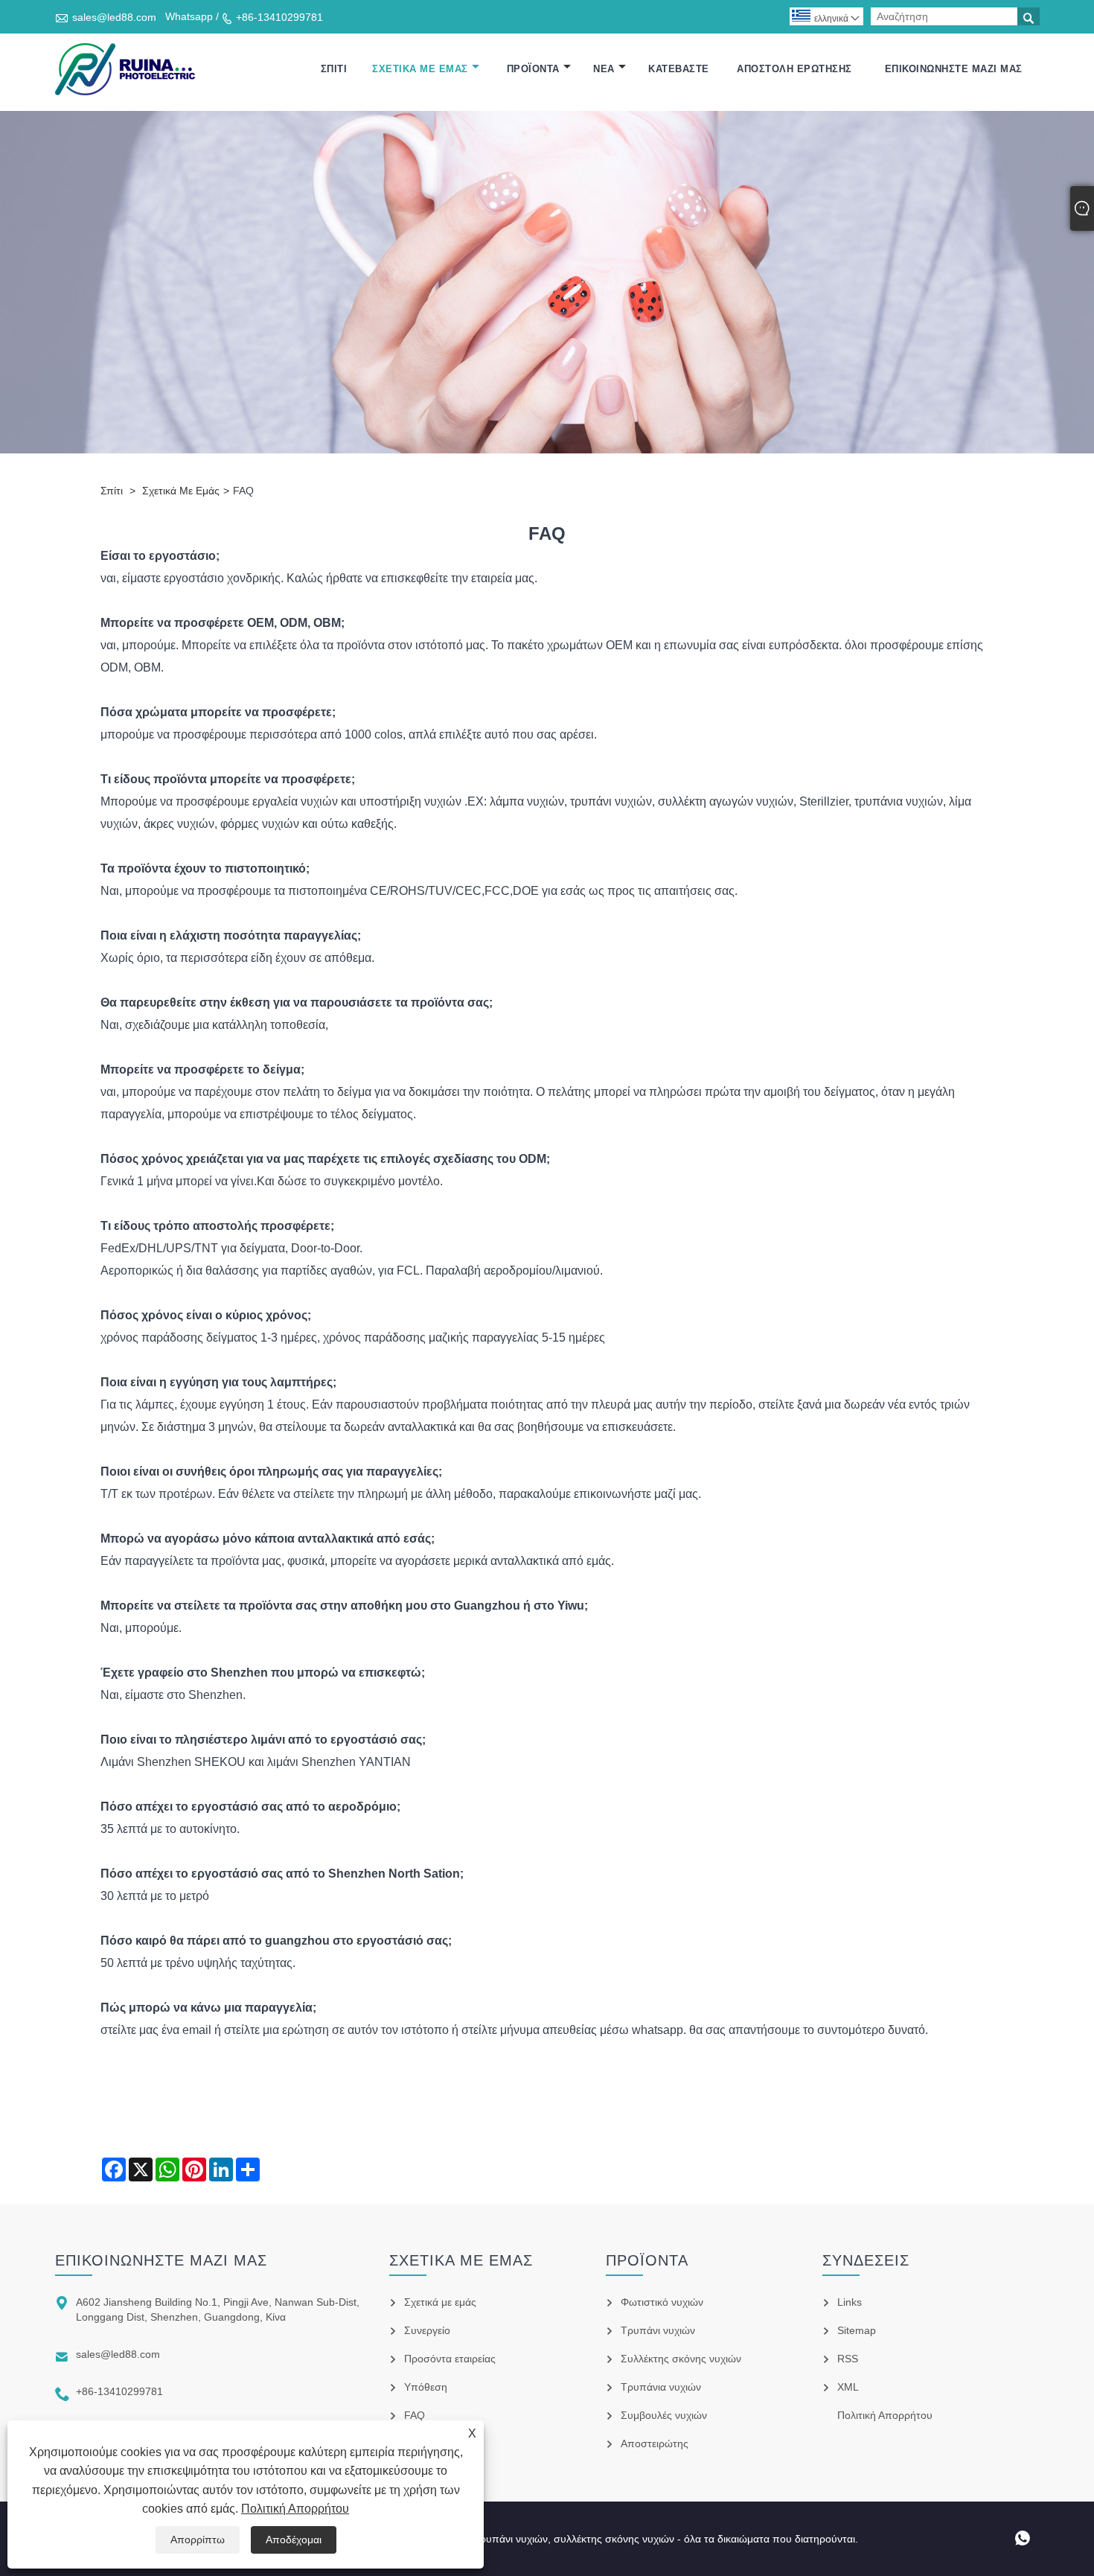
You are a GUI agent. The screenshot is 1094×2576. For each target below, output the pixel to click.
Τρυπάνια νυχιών (661, 2387)
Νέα (604, 69)
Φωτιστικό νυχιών (662, 2302)
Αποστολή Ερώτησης (794, 69)
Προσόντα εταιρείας (450, 2359)
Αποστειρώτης (655, 2443)
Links (850, 2302)
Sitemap (857, 2330)
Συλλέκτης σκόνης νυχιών (681, 2359)
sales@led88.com (114, 17)
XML (848, 2387)
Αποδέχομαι (294, 2540)
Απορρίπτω (198, 2540)
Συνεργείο (427, 2330)
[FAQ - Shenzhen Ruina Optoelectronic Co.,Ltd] (125, 69)
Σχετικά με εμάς (420, 69)
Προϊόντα (533, 69)
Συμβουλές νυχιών (664, 2415)
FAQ (415, 2415)
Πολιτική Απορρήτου (295, 2509)
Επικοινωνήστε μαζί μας (954, 69)
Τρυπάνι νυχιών (658, 2330)
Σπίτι (334, 69)
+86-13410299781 (279, 17)
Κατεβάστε (679, 69)
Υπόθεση (426, 2387)
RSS (848, 2359)
